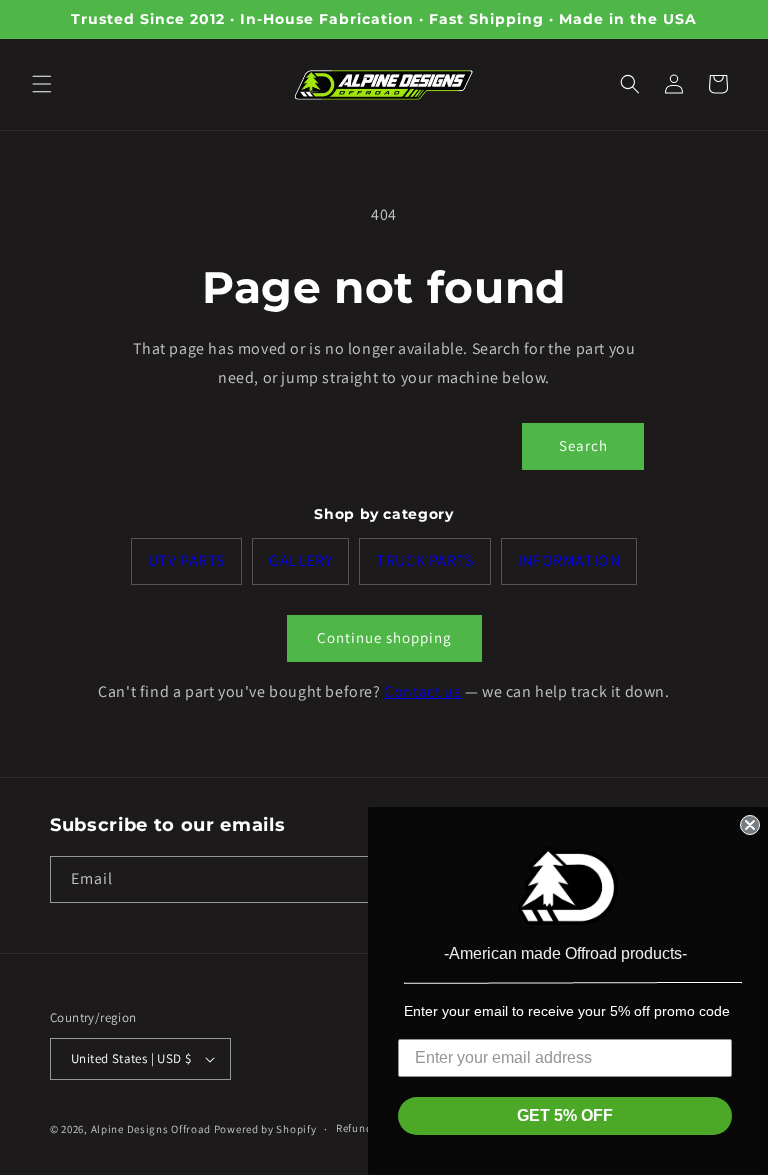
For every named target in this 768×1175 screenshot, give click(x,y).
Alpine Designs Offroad (151, 1129)
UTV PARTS (186, 560)
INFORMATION (569, 560)
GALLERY (300, 560)
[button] (42, 84)
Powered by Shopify (265, 1129)
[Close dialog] (750, 825)
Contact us (422, 691)
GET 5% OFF (565, 1115)
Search (583, 445)
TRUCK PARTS (425, 560)
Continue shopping (384, 637)
